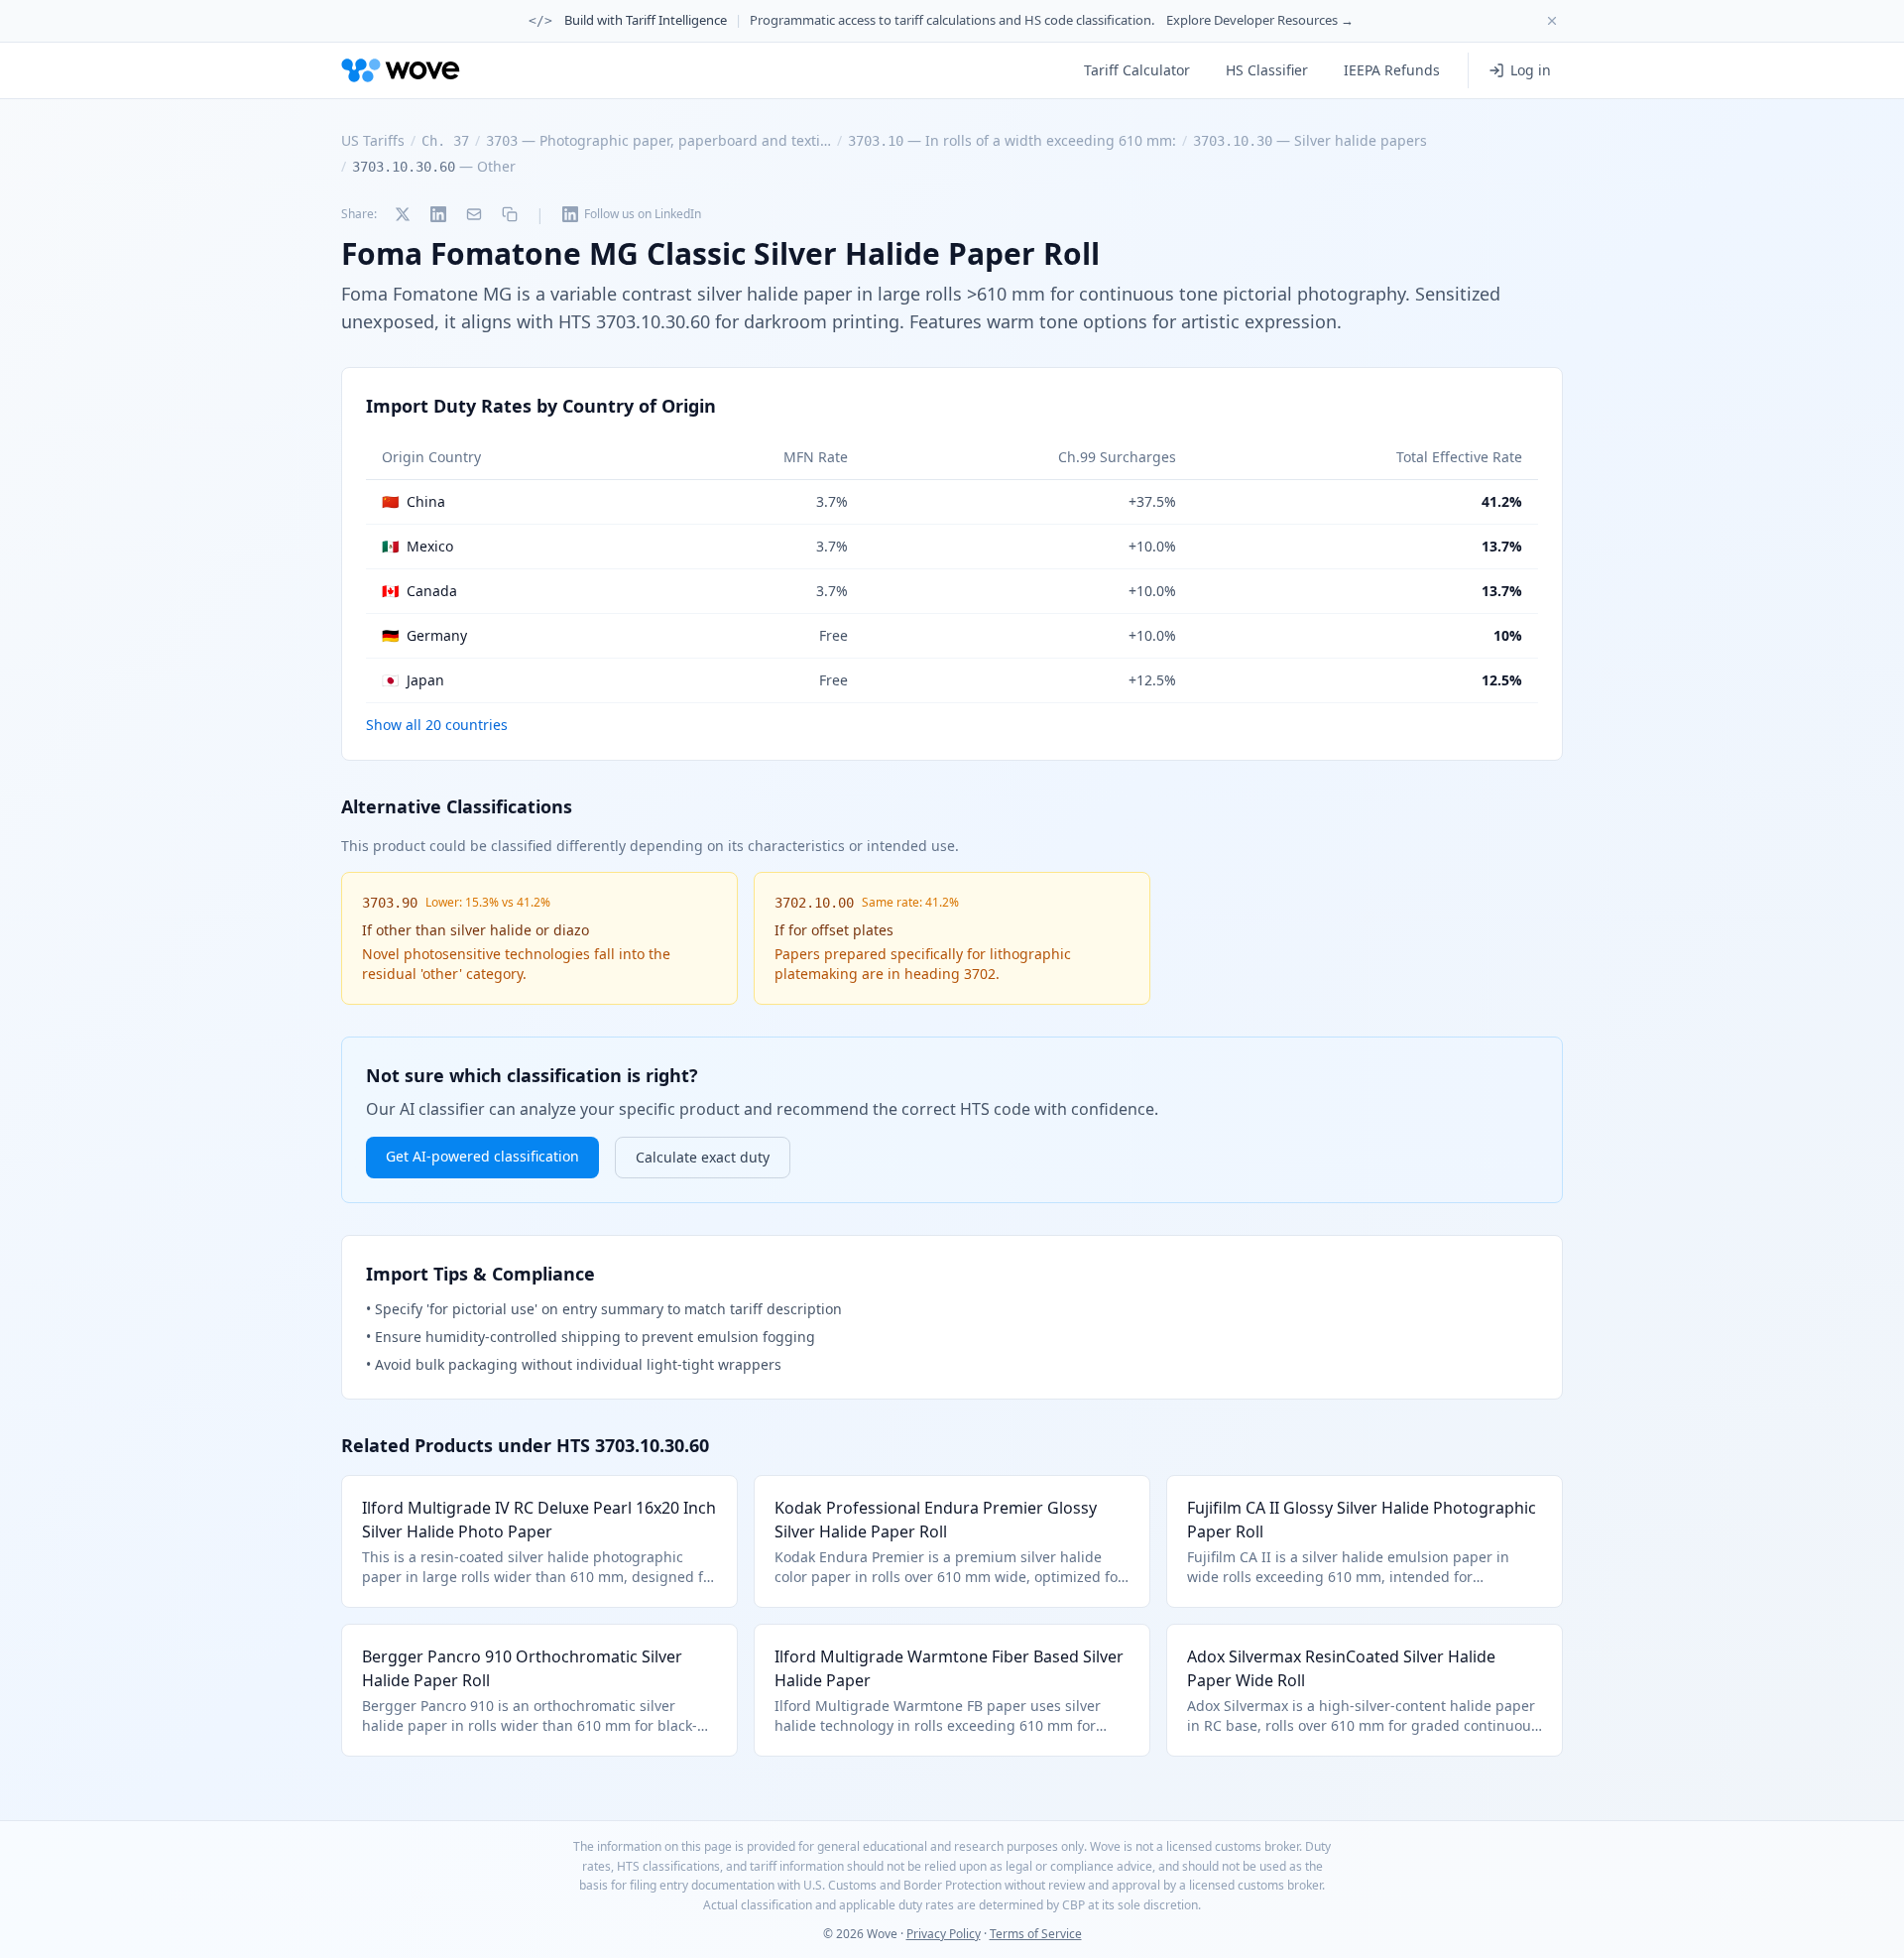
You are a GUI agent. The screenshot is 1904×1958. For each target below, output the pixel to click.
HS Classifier (1267, 70)
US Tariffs (373, 140)
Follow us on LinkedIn (643, 214)
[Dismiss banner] (1552, 21)
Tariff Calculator (1137, 70)
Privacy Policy (944, 1934)
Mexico (417, 546)
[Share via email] (474, 214)
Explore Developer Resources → (1260, 20)
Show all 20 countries (437, 725)
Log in (1531, 70)
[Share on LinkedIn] (438, 214)
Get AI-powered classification (482, 1156)
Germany (424, 635)
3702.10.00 (814, 903)
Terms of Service (1036, 1934)
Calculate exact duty (703, 1157)
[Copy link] (510, 214)
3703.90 (390, 903)
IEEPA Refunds (1392, 70)
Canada (419, 591)
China (414, 501)
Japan (413, 680)
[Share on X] (403, 214)
